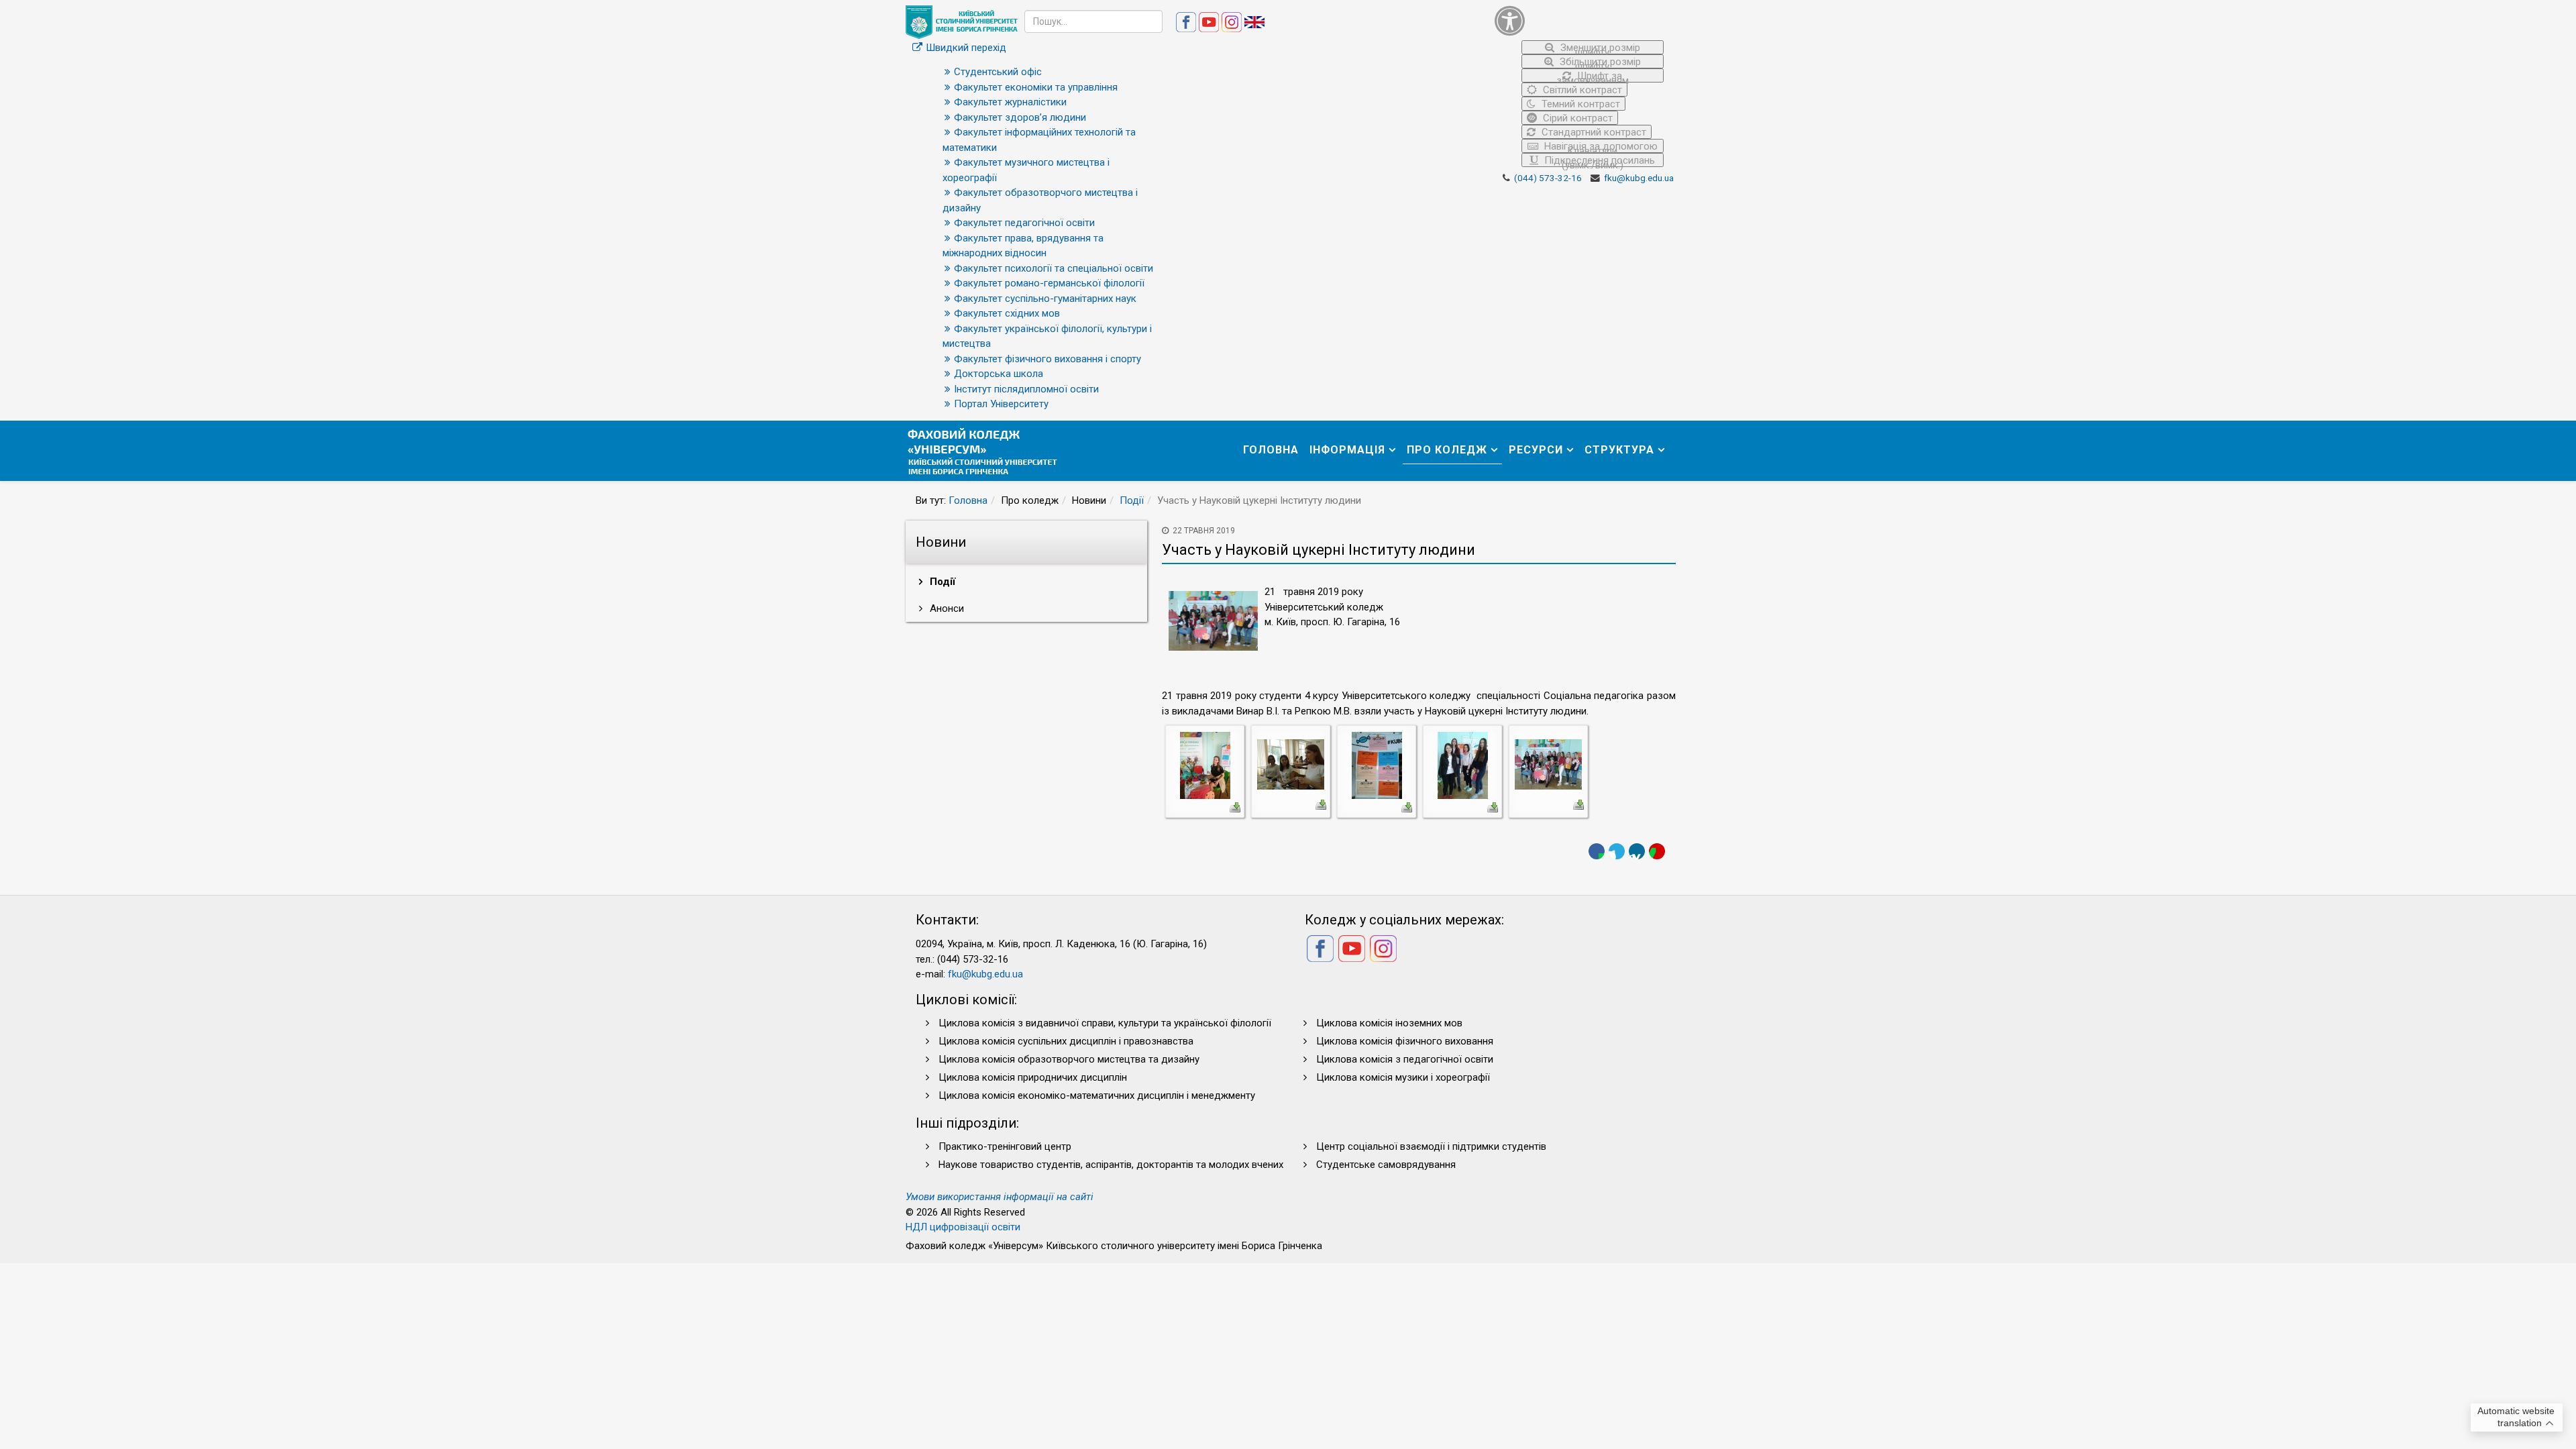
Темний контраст (1579, 104)
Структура (1619, 450)
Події (1132, 500)
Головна (1271, 450)
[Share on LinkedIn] (1637, 851)
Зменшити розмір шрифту (1599, 48)
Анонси (946, 608)
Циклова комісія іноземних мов (1389, 1023)
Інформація (1347, 450)
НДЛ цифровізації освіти (963, 1227)
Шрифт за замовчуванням (1593, 76)
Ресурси (1536, 450)
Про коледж (1447, 450)
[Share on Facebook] (1597, 851)
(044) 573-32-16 (1548, 178)
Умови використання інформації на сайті (1000, 1197)
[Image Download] (1235, 806)
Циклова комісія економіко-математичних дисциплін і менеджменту (1097, 1095)
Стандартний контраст (1593, 132)
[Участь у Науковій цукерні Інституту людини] (1205, 765)
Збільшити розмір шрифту (1599, 62)
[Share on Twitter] (1617, 851)
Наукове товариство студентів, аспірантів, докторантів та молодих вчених (1111, 1165)
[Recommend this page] (1657, 851)
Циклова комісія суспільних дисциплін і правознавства (1066, 1041)
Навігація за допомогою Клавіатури (1600, 147)
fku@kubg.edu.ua (1639, 178)
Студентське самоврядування (1386, 1165)
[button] (1579, 20)
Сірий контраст (1576, 118)
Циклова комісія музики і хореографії (1403, 1077)
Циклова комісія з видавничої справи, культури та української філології (1105, 1023)
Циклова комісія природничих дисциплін (1033, 1077)
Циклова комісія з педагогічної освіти (1405, 1059)
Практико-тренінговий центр (1005, 1146)
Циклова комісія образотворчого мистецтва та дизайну (1069, 1059)
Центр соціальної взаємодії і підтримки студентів (1431, 1146)
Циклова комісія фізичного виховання (1405, 1041)
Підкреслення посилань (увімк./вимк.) (1598, 161)
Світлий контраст (1581, 90)
